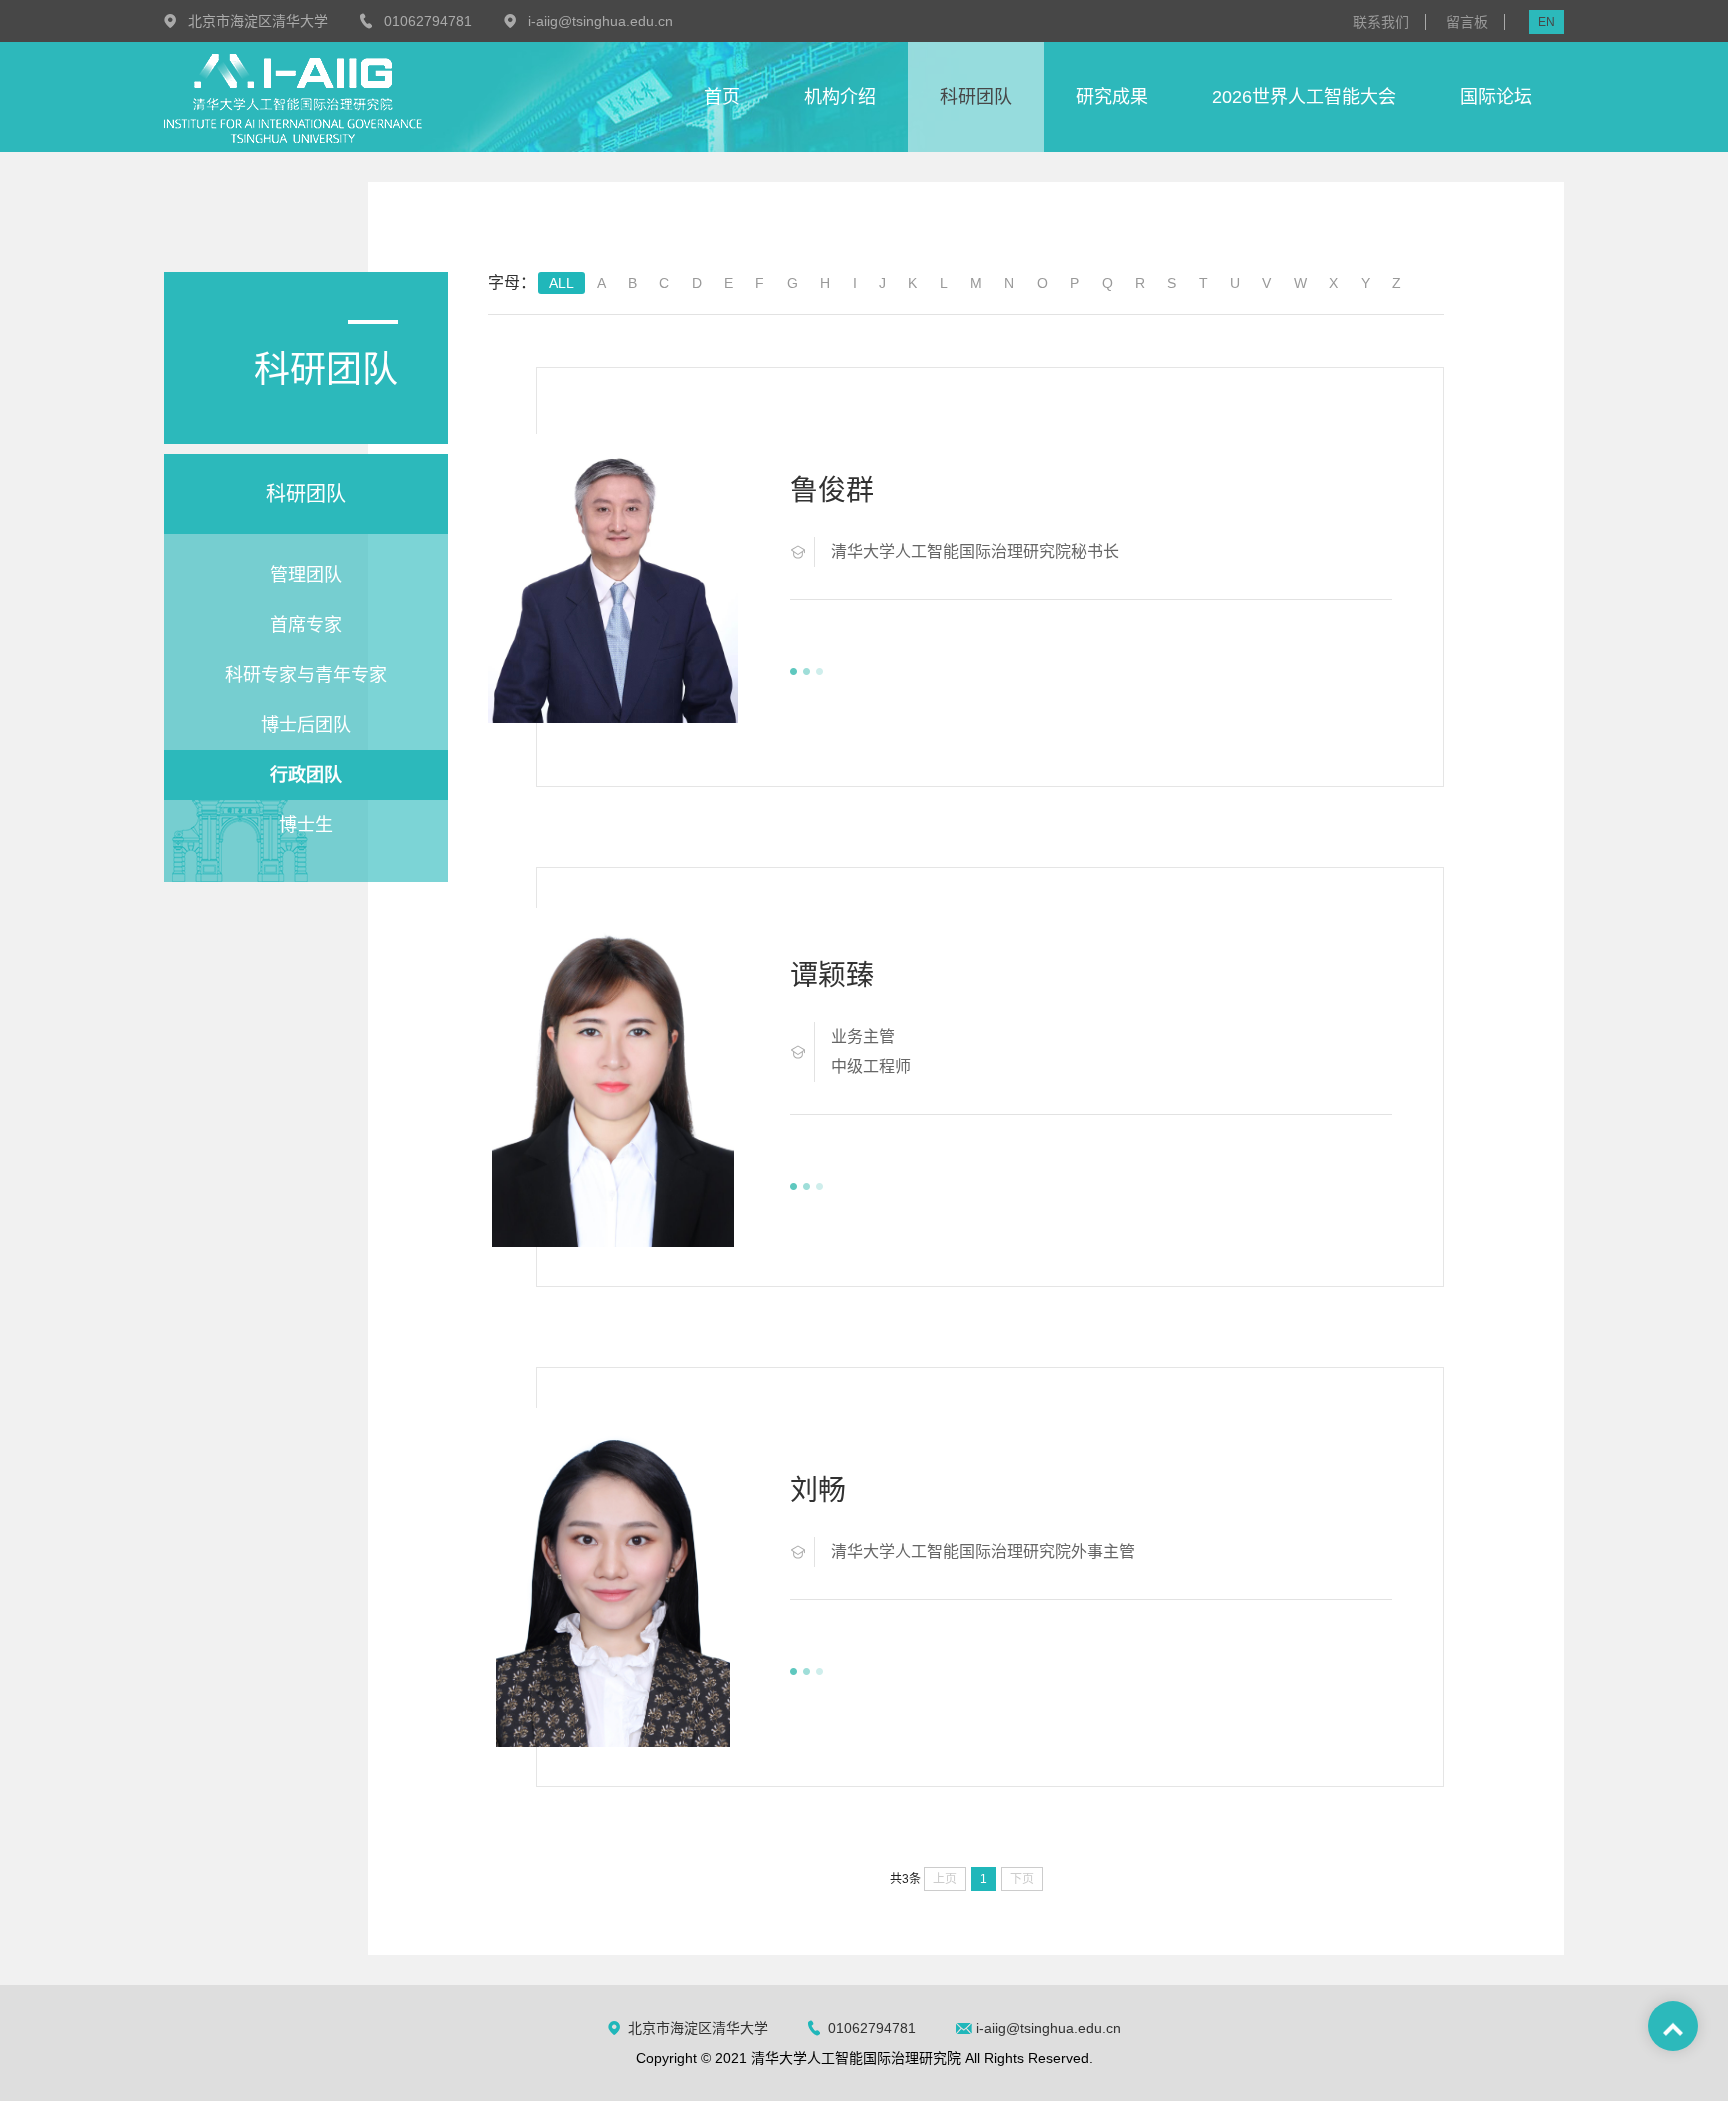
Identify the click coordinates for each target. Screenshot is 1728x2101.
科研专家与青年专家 (306, 675)
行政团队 (306, 775)
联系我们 (1381, 22)
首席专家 (306, 625)
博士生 (306, 825)
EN (1546, 22)
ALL (561, 283)
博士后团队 (306, 725)
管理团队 (306, 575)
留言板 (1467, 22)
